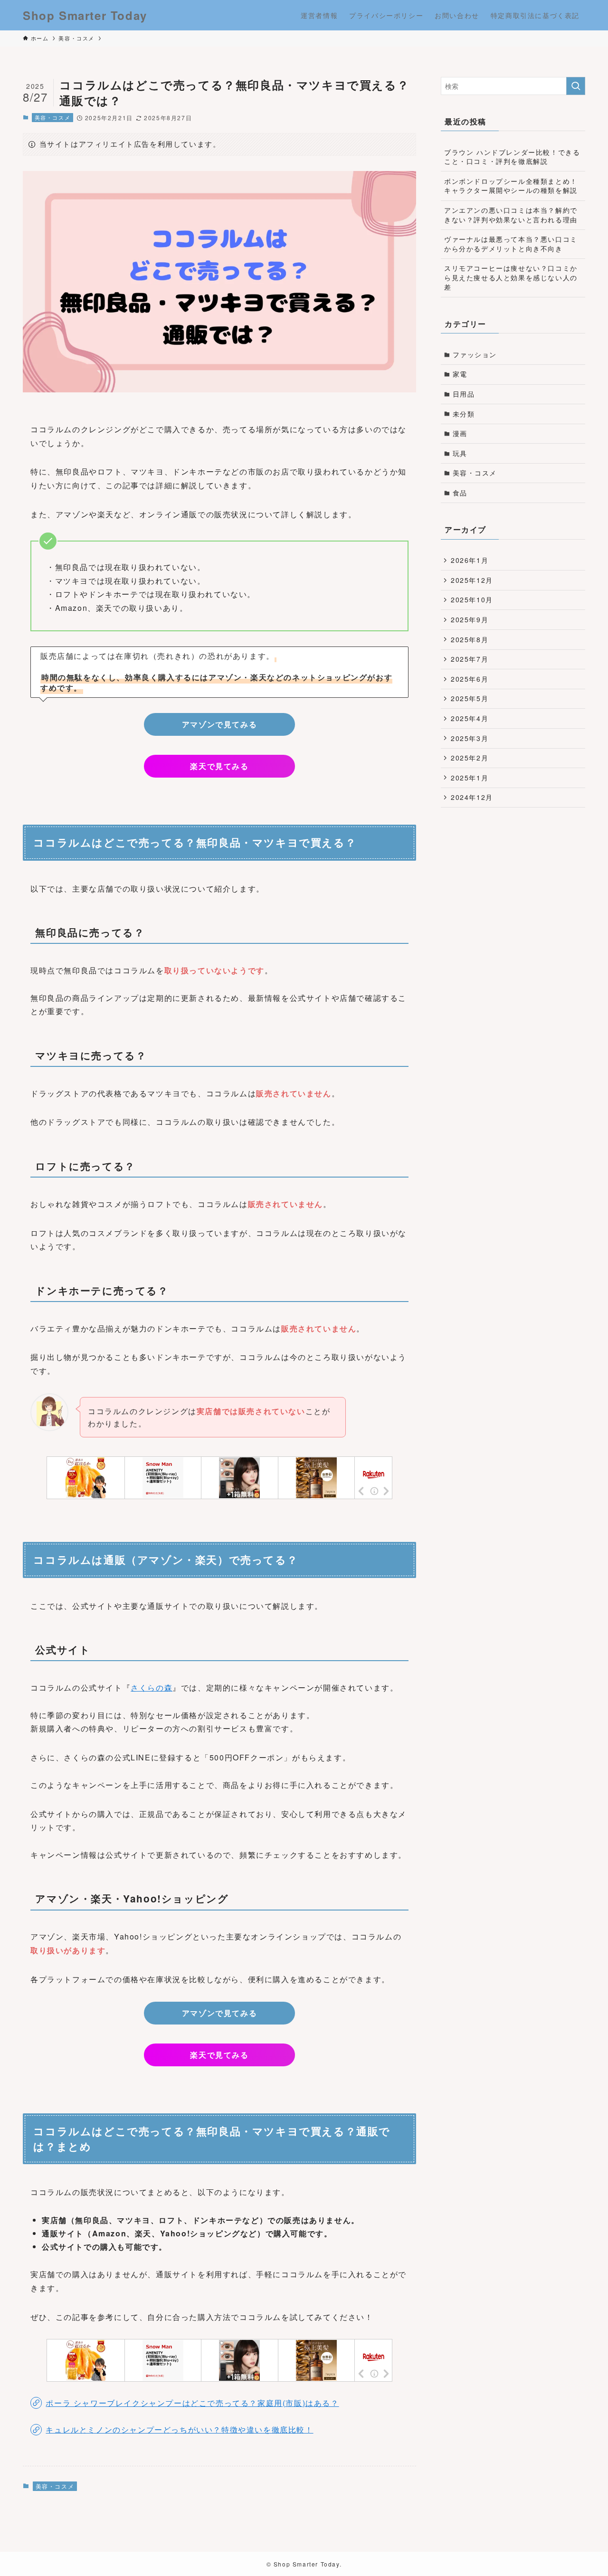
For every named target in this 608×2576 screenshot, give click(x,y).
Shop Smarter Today (85, 15)
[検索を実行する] (576, 86)
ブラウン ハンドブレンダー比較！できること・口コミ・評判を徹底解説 (512, 157)
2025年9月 (470, 619)
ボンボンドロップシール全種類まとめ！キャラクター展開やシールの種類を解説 (511, 186)
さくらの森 (152, 1687)
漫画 (460, 433)
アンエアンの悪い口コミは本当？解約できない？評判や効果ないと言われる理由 (511, 215)
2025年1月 (470, 778)
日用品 (464, 394)
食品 (460, 493)
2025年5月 (470, 698)
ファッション (475, 354)
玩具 (460, 453)
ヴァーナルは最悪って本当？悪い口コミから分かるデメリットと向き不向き (511, 244)
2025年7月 (470, 659)
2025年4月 (470, 718)
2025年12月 (472, 580)
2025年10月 (472, 599)
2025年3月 (470, 738)
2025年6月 (470, 679)
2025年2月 (470, 758)
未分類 (464, 414)
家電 (460, 374)
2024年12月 (472, 797)
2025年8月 (470, 639)
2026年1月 (470, 560)
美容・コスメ (53, 117)
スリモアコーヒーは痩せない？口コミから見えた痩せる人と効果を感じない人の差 (511, 277)
